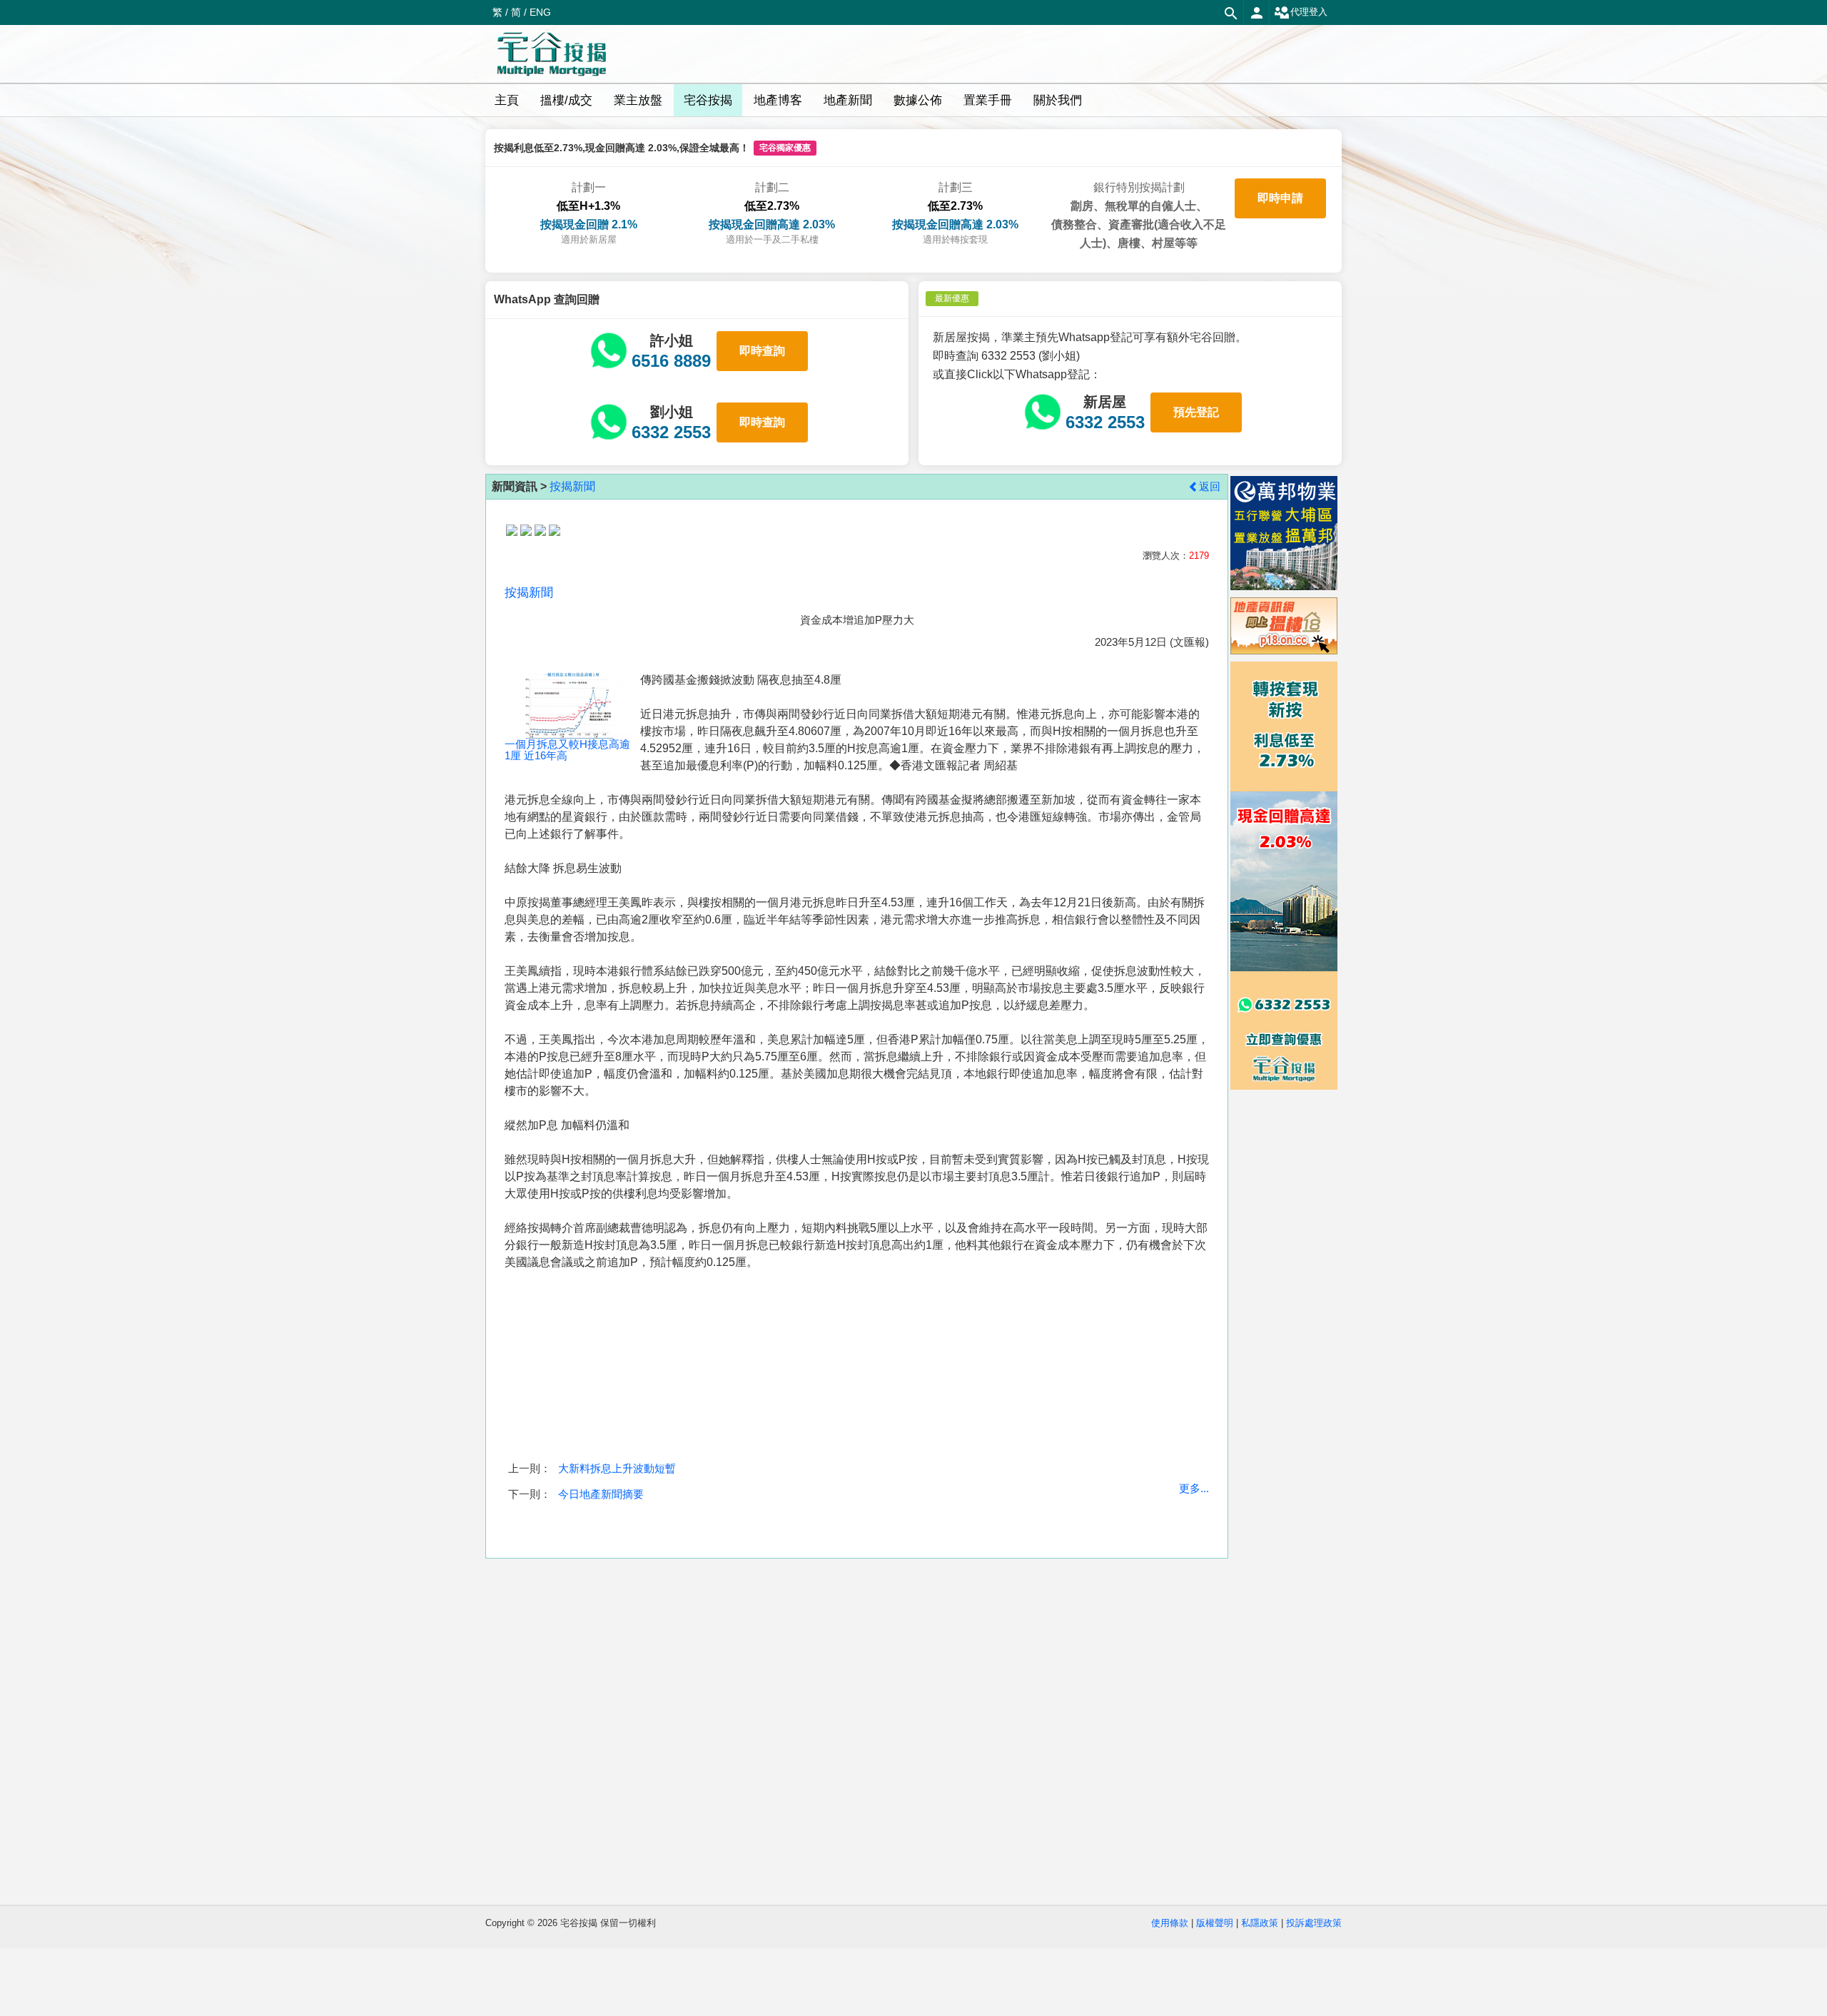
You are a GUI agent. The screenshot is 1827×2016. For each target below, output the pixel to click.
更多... (1194, 1488)
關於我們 (1058, 100)
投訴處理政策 (1314, 1923)
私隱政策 (1260, 1923)
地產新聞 (848, 100)
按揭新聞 (572, 486)
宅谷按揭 (708, 100)
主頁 (507, 100)
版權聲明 (1215, 1923)
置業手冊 (988, 100)
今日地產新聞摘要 (601, 1494)
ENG (540, 12)
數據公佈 (918, 100)
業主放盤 (638, 100)
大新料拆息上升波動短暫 (617, 1468)
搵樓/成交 (566, 100)
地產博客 (778, 100)
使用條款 (1170, 1923)
